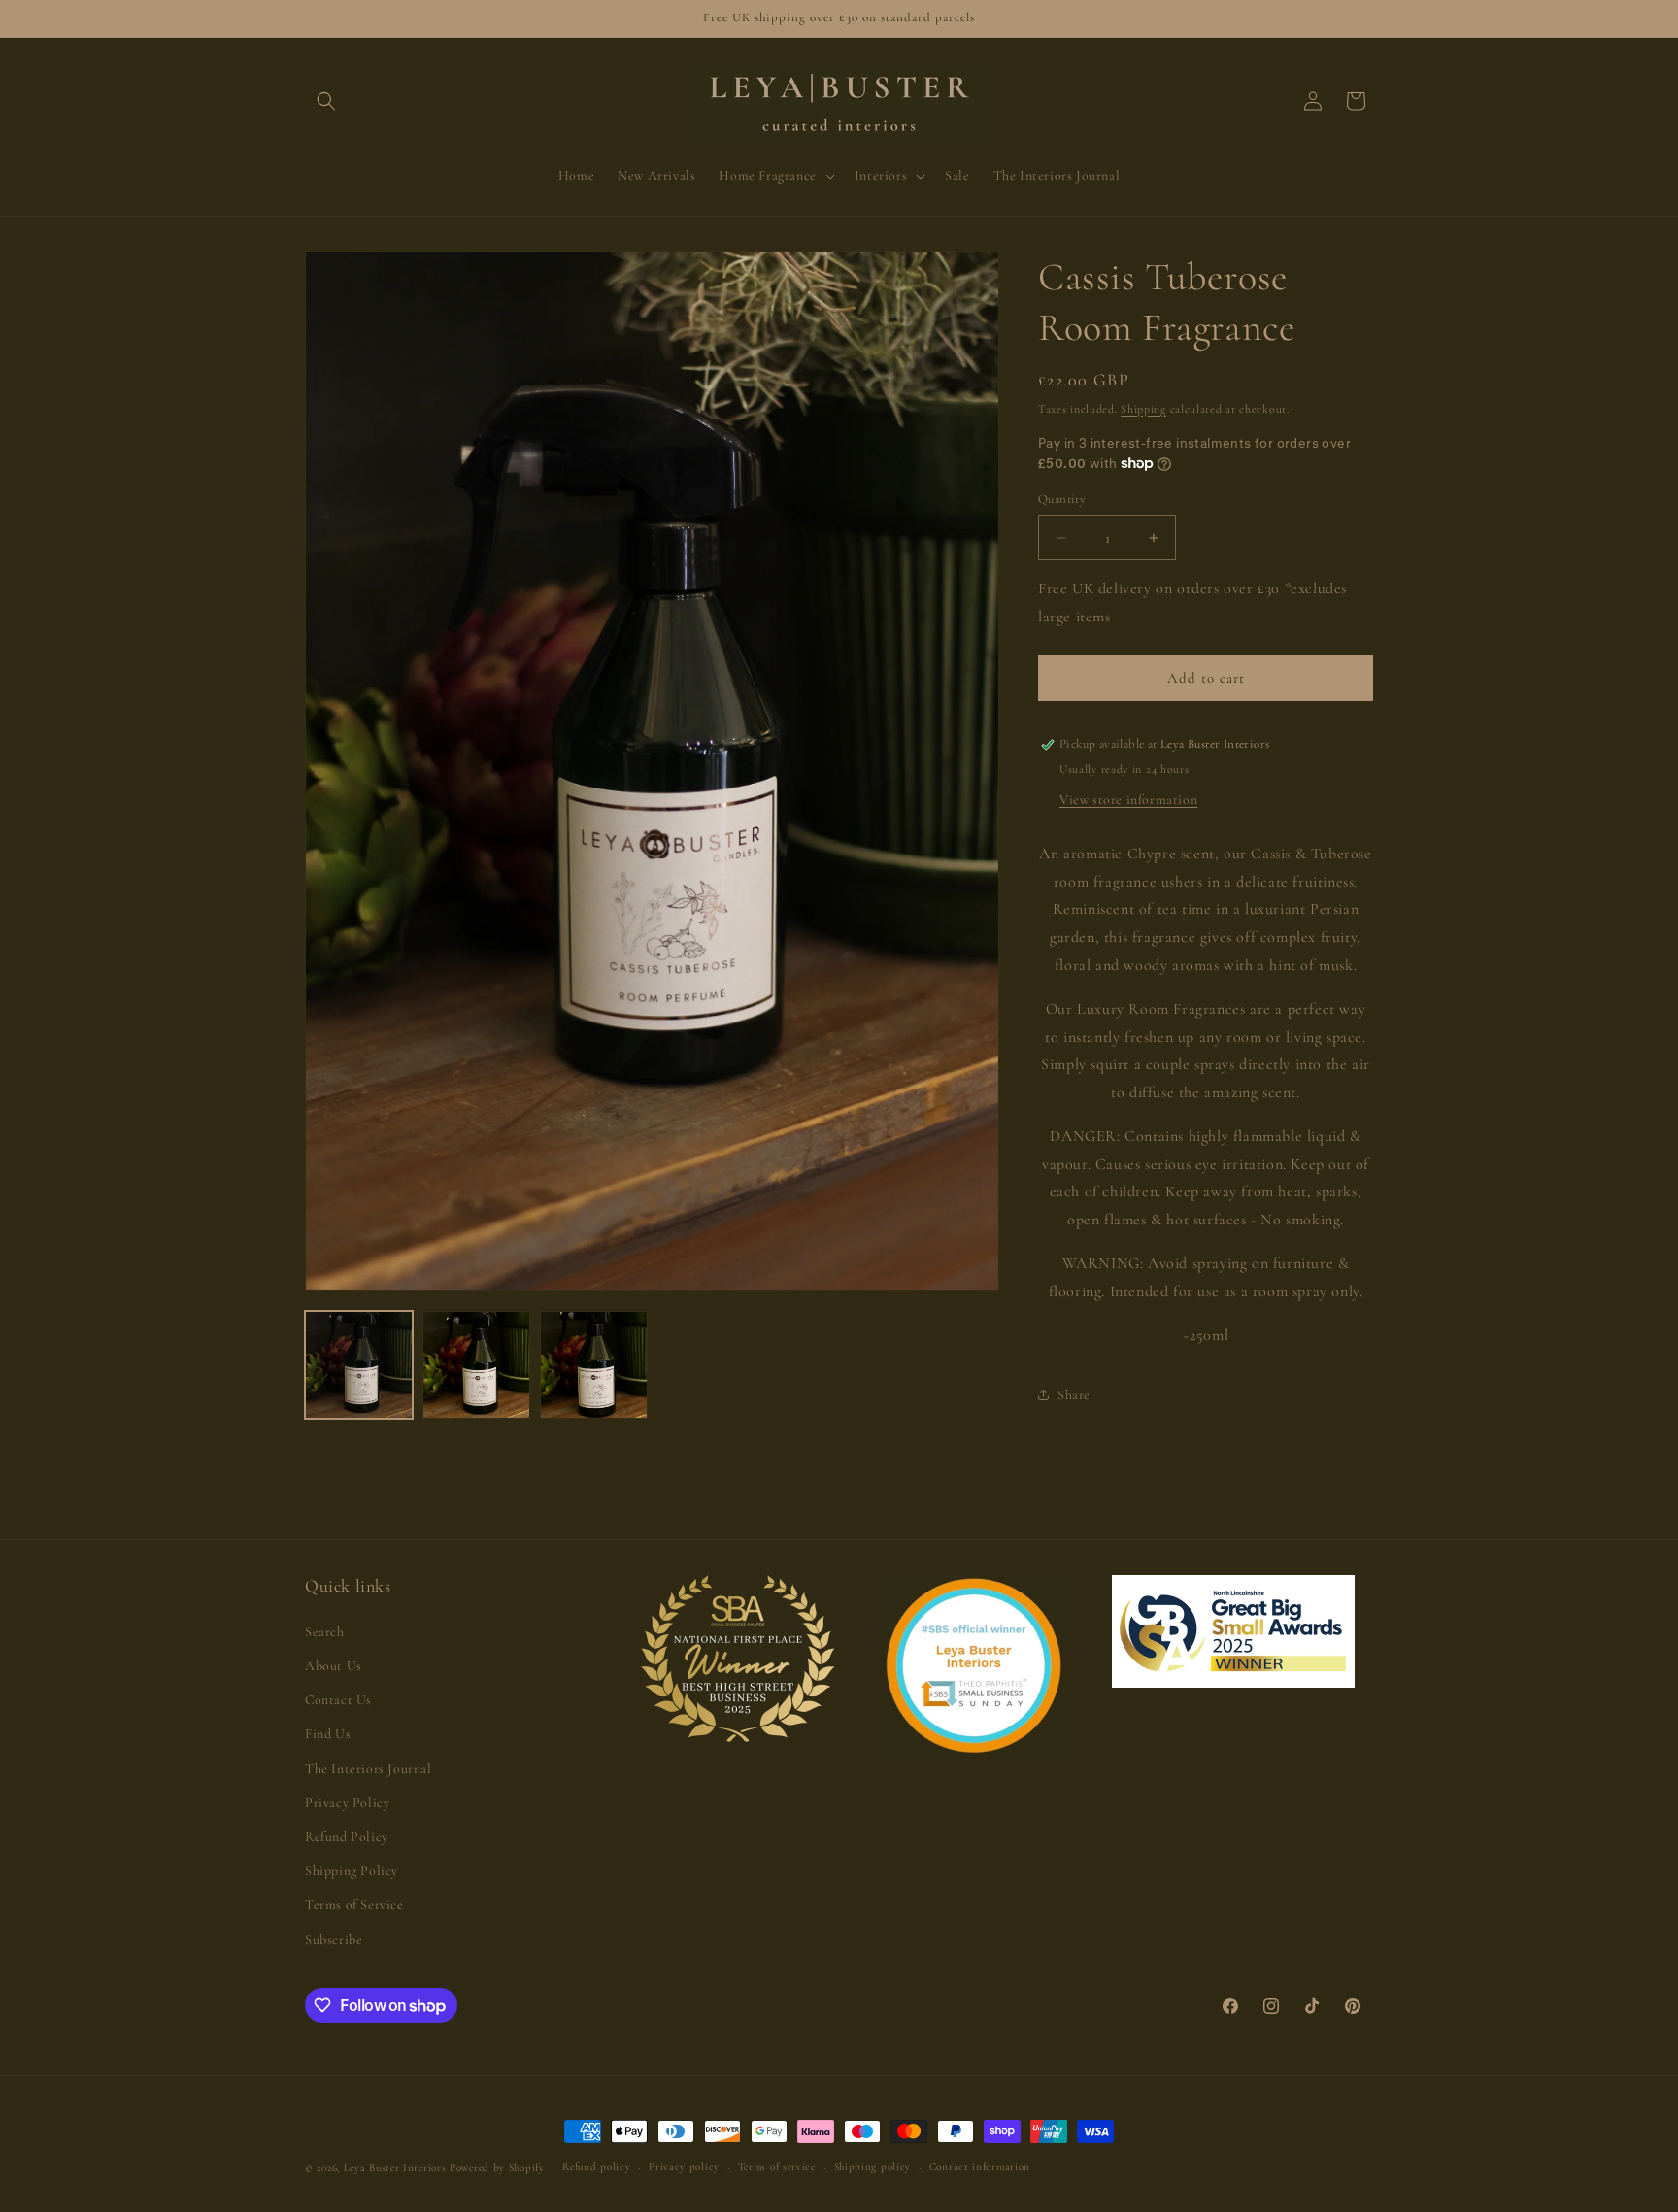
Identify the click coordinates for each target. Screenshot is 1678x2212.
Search (325, 1632)
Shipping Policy (352, 1871)
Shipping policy (873, 2167)
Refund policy (596, 2167)
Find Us (328, 1734)
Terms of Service (354, 1905)
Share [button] (1074, 1395)
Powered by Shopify (497, 2168)
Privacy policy (684, 2167)
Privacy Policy (347, 1803)
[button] (326, 101)
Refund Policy (347, 1837)
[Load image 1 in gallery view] (359, 1365)
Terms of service (777, 2167)
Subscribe (334, 1940)
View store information (1128, 800)
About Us (334, 1666)
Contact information (980, 2167)
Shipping (1143, 409)
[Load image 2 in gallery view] (476, 1365)
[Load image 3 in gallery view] (594, 1365)
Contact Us (338, 1700)
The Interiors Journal (369, 1769)
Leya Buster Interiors (397, 2168)
